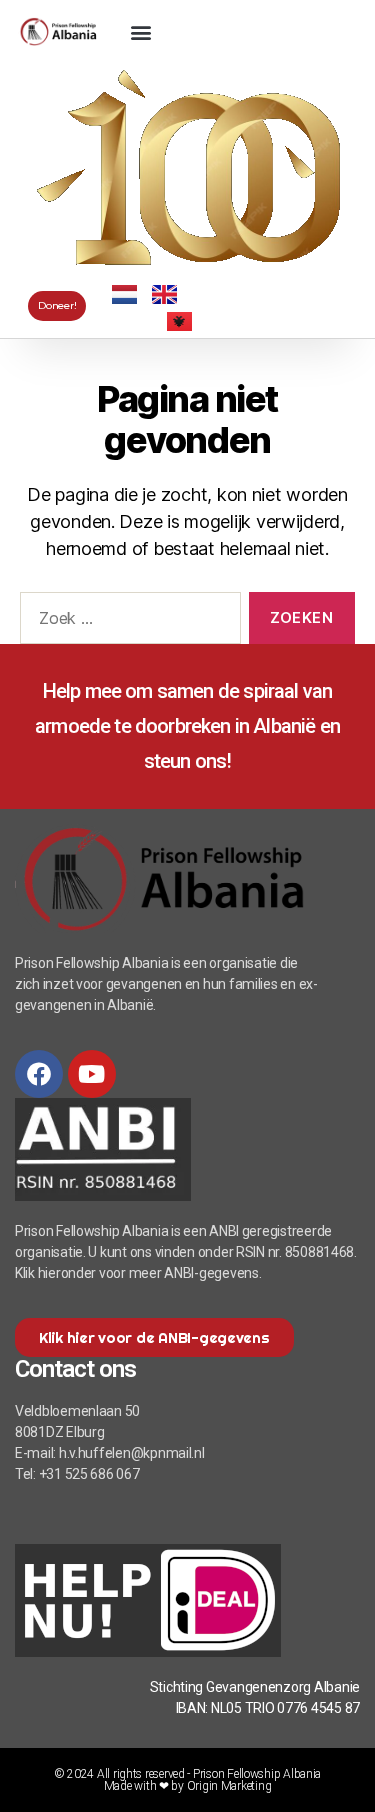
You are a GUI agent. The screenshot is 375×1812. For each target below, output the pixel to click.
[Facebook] (39, 1074)
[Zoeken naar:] (126, 622)
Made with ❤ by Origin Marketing (188, 1786)
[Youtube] (92, 1074)
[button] (141, 31)
